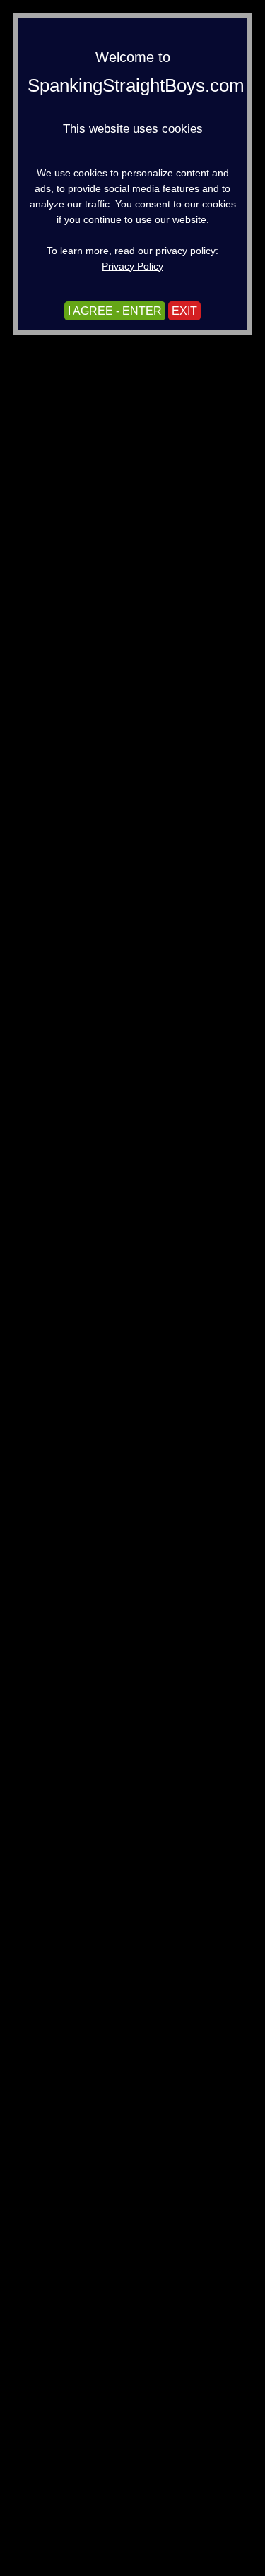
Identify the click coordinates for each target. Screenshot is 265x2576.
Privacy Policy (132, 266)
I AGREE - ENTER (115, 311)
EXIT (184, 311)
